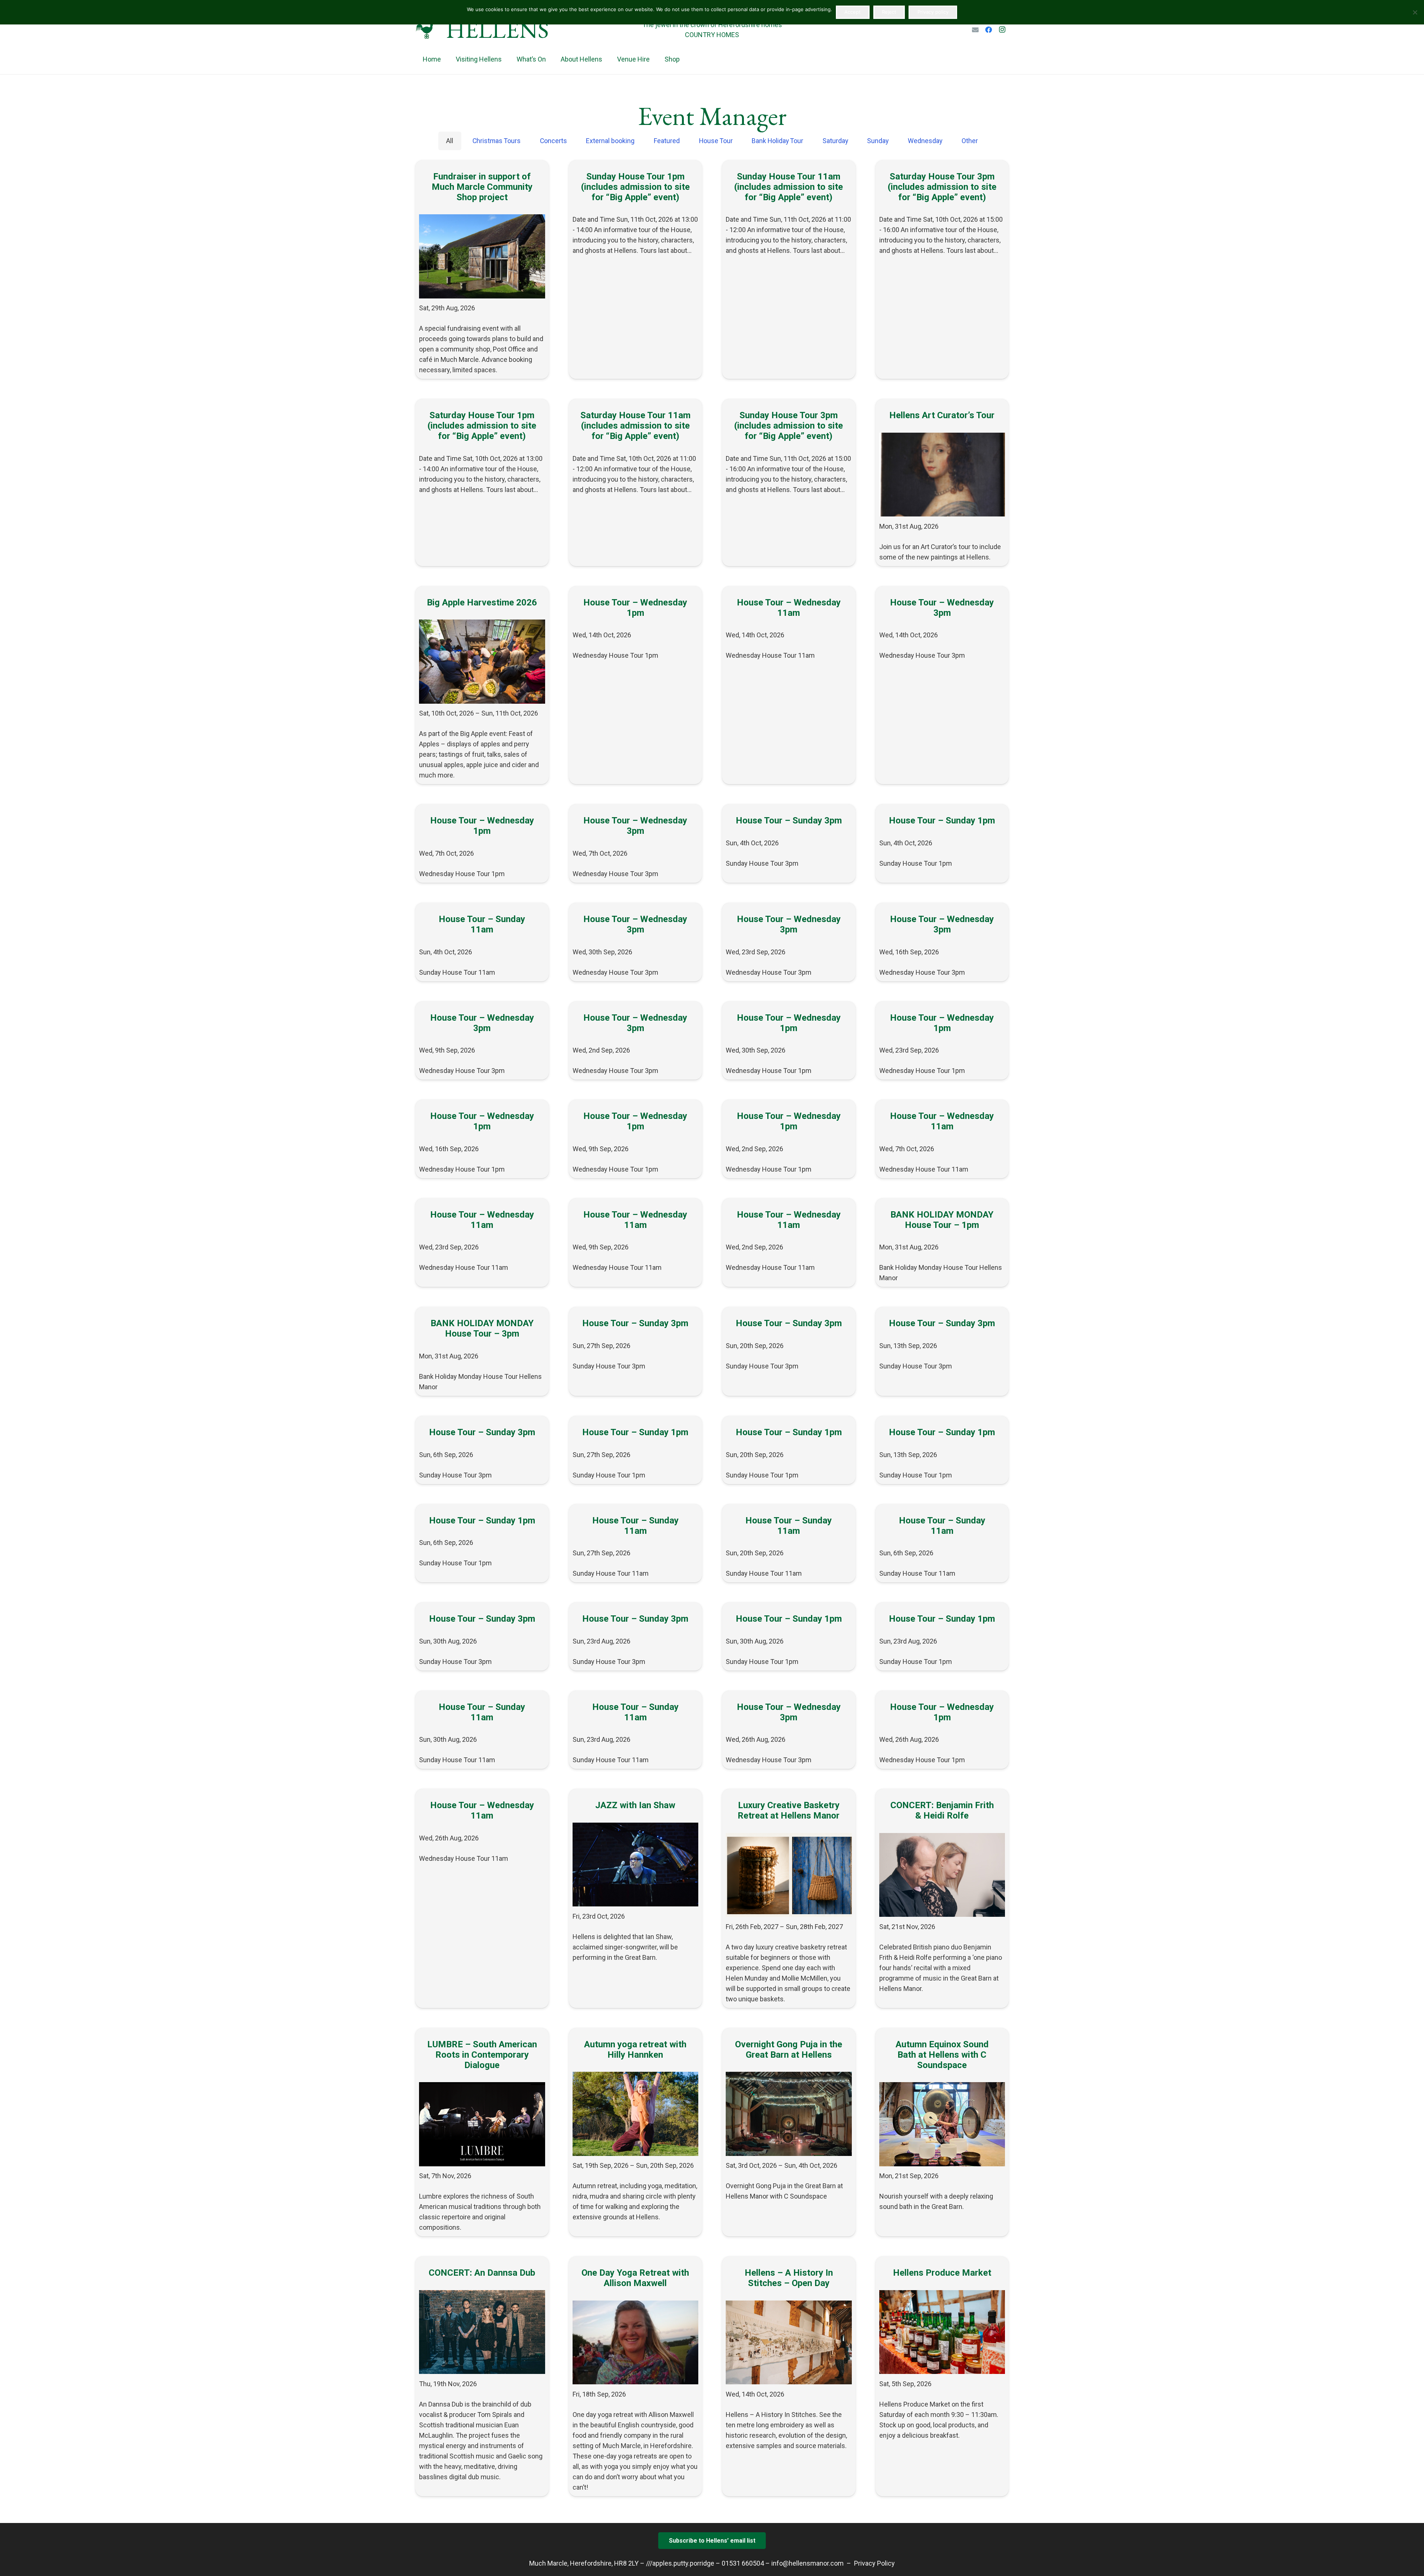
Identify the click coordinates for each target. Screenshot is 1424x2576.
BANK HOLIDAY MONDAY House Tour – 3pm (482, 1328)
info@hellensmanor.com (807, 2563)
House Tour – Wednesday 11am (789, 608)
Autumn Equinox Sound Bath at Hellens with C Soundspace (942, 2055)
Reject (889, 12)
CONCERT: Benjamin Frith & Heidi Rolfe (942, 1810)
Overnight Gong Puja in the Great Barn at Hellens (789, 2050)
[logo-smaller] (426, 30)
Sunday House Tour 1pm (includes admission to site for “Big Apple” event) (635, 187)
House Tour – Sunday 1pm (942, 820)
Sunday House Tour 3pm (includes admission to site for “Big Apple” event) (789, 426)
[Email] (975, 30)
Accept (853, 12)
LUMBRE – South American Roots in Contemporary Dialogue (482, 2055)
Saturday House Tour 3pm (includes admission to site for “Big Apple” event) (942, 187)
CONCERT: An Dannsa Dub (482, 2273)
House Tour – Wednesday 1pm (635, 608)
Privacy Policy (874, 2563)
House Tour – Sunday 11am (482, 924)
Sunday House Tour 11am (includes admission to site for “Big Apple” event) (789, 187)
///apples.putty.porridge (680, 2563)
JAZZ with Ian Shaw (635, 1805)
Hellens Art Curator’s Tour (942, 415)
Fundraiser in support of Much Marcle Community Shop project (482, 187)
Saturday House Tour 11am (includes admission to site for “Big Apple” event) (635, 426)
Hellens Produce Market (942, 2273)
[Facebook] (989, 30)
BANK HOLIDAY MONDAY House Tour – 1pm (942, 1220)
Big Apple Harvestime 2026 (482, 602)
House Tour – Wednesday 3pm (942, 608)
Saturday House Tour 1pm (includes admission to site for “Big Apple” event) (482, 426)
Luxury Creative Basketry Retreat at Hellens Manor (789, 1810)
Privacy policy (933, 12)
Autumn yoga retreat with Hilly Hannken (635, 2050)
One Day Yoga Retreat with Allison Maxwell (635, 2278)
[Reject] (1415, 12)
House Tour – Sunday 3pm (789, 820)
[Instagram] (1002, 30)
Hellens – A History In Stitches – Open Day (789, 2278)
